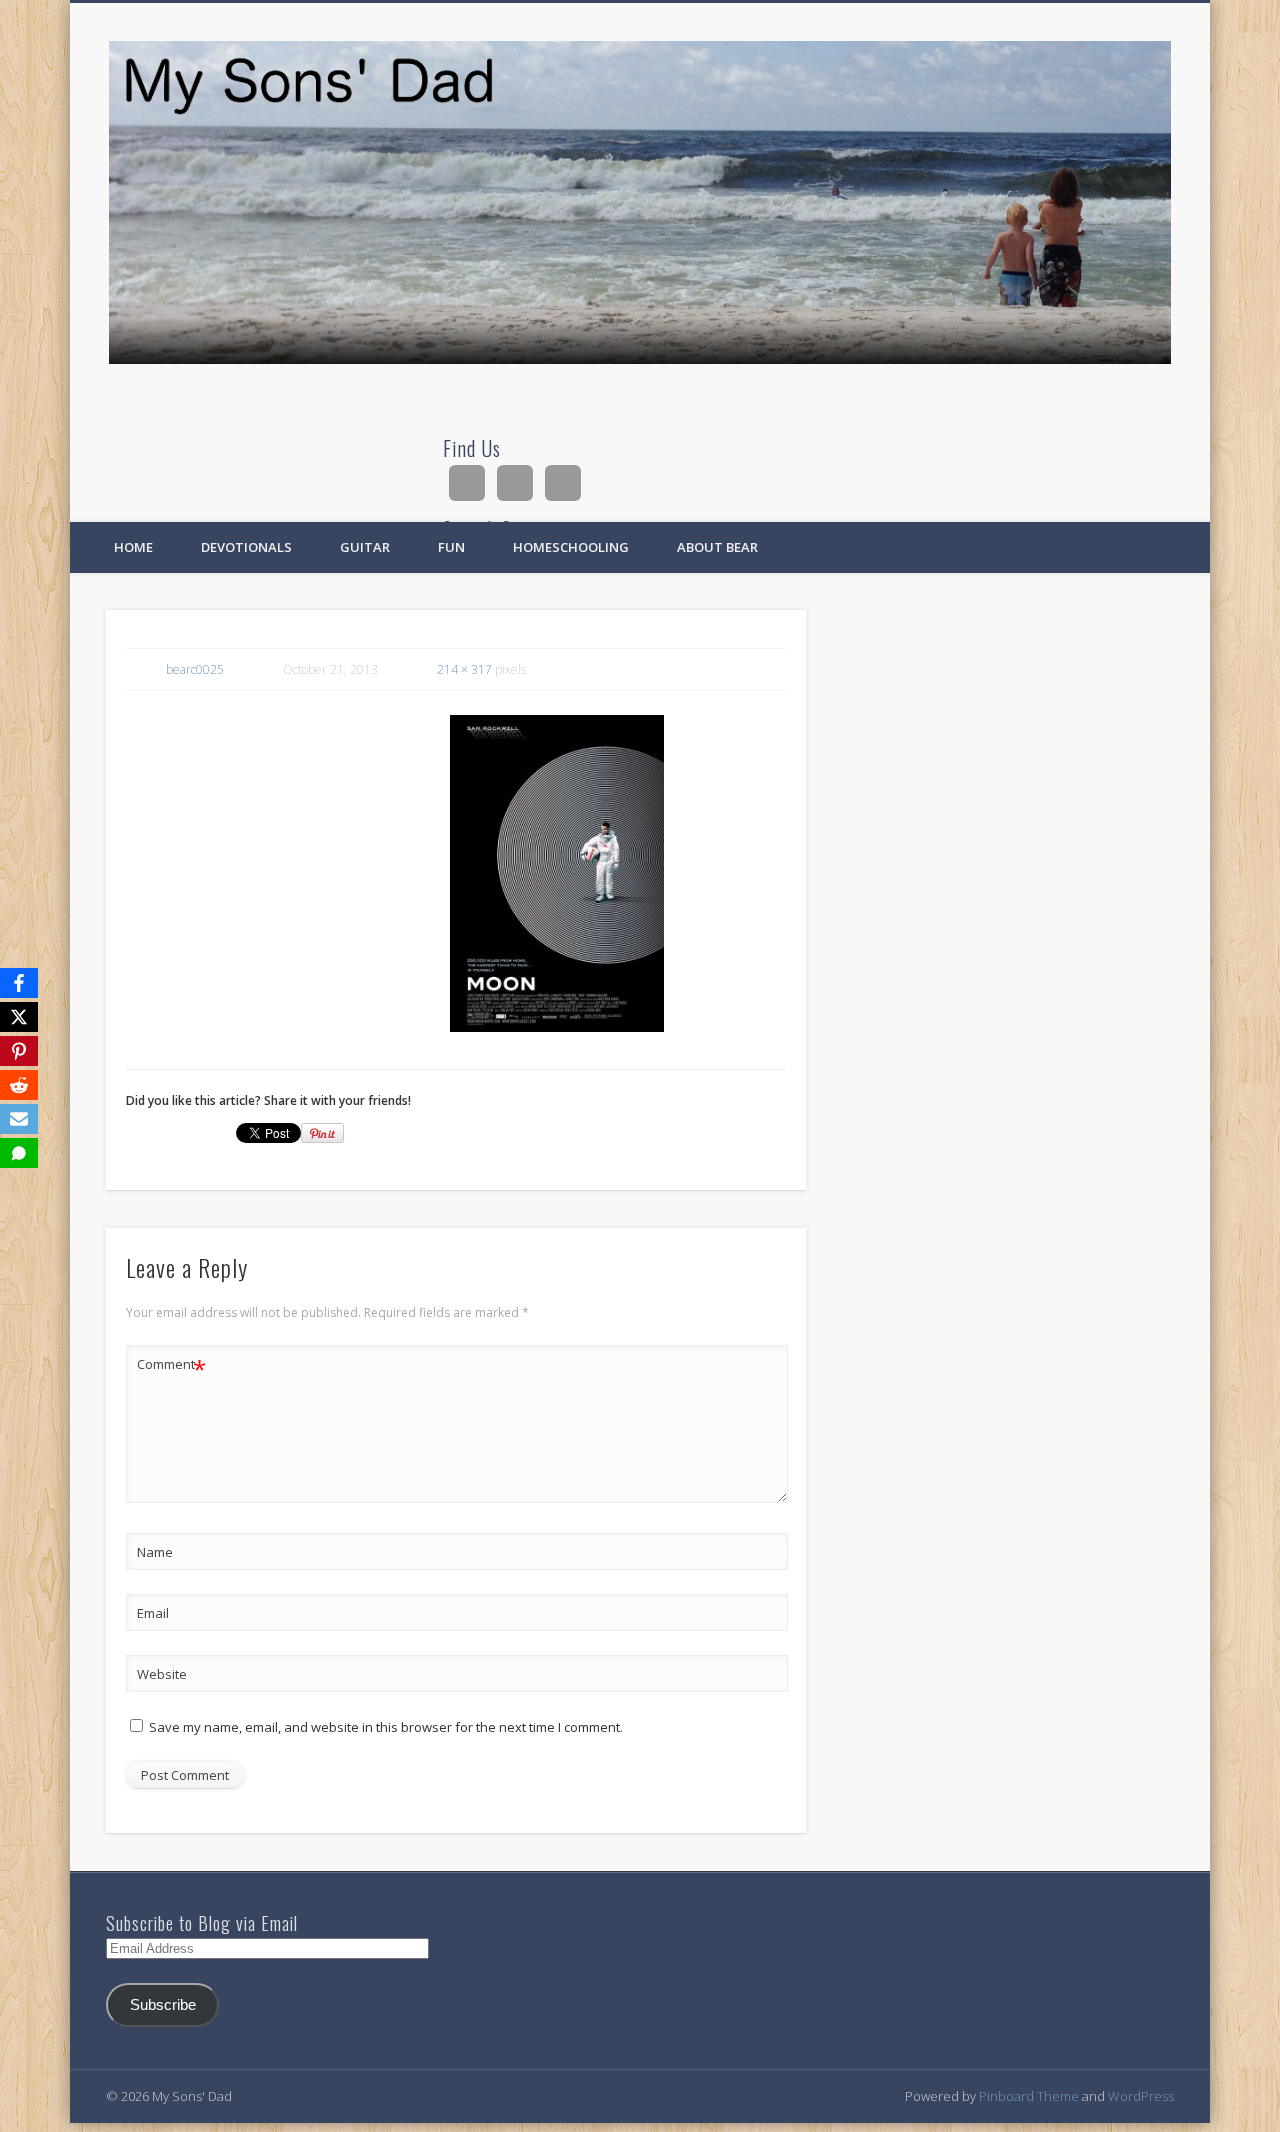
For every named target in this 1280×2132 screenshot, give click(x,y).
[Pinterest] (19, 1051)
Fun (451, 547)
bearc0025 (195, 669)
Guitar (365, 547)
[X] (19, 1017)
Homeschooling (571, 547)
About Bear (717, 547)
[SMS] (19, 1153)
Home (133, 547)
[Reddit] (19, 1085)
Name (155, 1552)
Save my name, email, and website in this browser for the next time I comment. (386, 1727)
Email (153, 1613)
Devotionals (246, 547)
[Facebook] (19, 983)
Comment (171, 1367)
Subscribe (163, 2005)
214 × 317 (464, 669)
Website (162, 1674)
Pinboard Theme (1029, 2096)
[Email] (19, 1119)
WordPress (1141, 2096)
